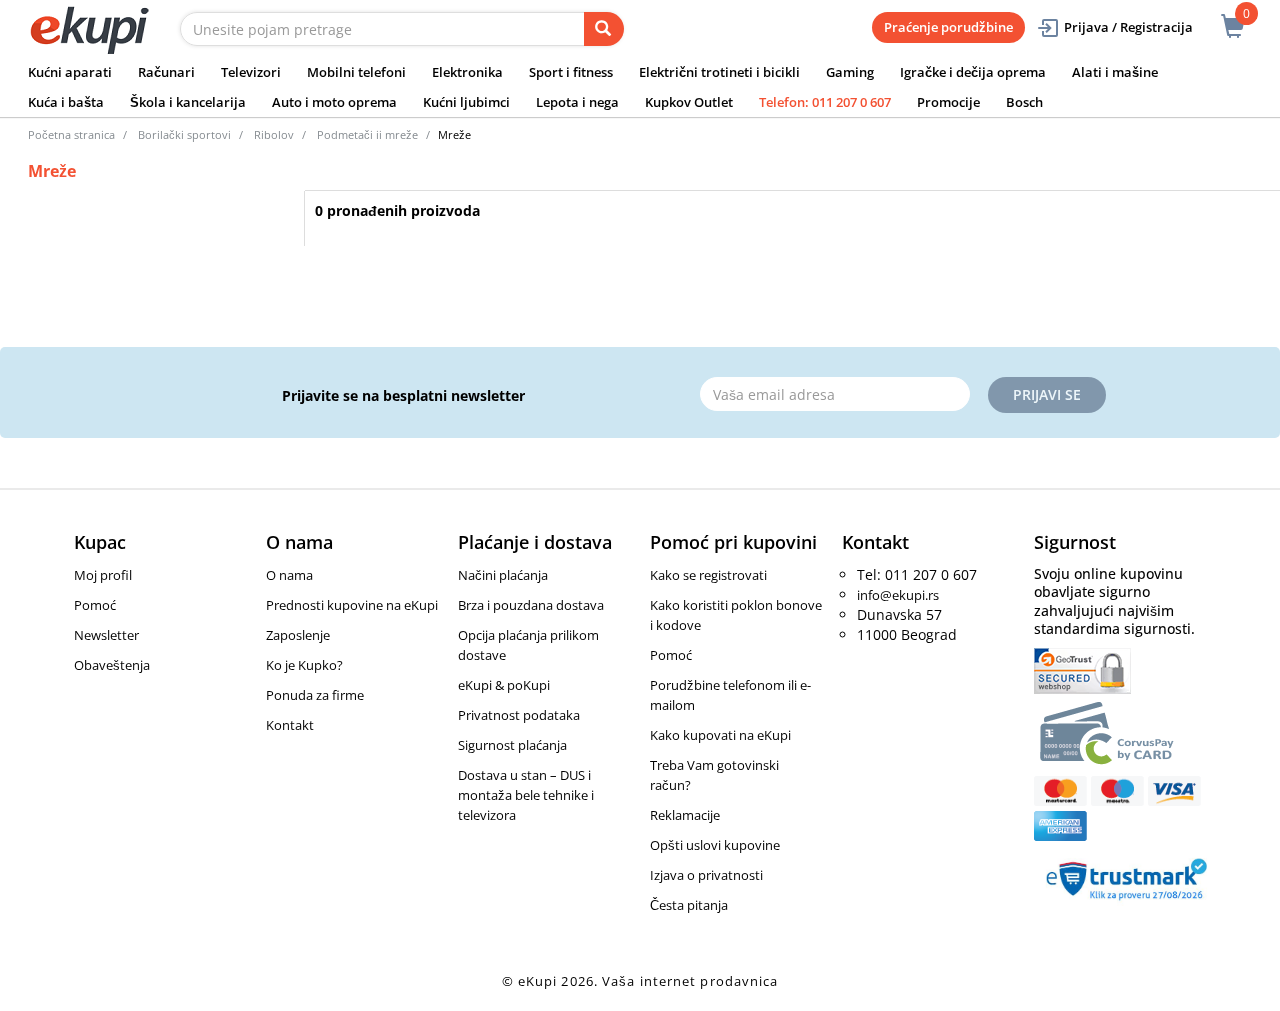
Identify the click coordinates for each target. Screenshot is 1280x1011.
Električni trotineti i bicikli (719, 72)
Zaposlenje (298, 635)
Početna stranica (71, 134)
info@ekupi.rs (898, 595)
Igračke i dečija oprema (973, 72)
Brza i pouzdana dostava (531, 605)
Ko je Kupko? (304, 665)
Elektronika (467, 72)
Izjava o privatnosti (706, 875)
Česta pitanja (689, 905)
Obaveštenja (112, 665)
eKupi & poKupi (504, 685)
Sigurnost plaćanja (512, 745)
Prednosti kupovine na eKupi (352, 605)
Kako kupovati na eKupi (720, 735)
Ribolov (274, 134)
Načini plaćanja (503, 575)
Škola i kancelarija (188, 102)
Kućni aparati (70, 72)
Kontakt (290, 725)
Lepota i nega (577, 102)
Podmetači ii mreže (367, 134)
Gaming (850, 72)
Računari (166, 72)
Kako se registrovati (708, 575)
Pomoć (95, 605)
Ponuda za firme (315, 695)
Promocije (948, 102)
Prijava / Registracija (1128, 27)
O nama (289, 575)
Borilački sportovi (184, 134)
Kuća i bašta (66, 102)
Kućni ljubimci (466, 102)
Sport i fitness (571, 72)
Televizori (251, 72)
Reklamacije (685, 815)
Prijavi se (1047, 394)
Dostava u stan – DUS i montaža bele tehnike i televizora (526, 795)
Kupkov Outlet (689, 102)
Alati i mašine (1115, 72)
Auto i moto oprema (334, 102)
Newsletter (106, 635)
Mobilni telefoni (356, 72)
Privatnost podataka (519, 715)
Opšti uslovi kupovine (715, 845)
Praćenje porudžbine (948, 27)
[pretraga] (604, 29)
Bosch (1024, 102)
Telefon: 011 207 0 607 (825, 102)
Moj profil (103, 575)
